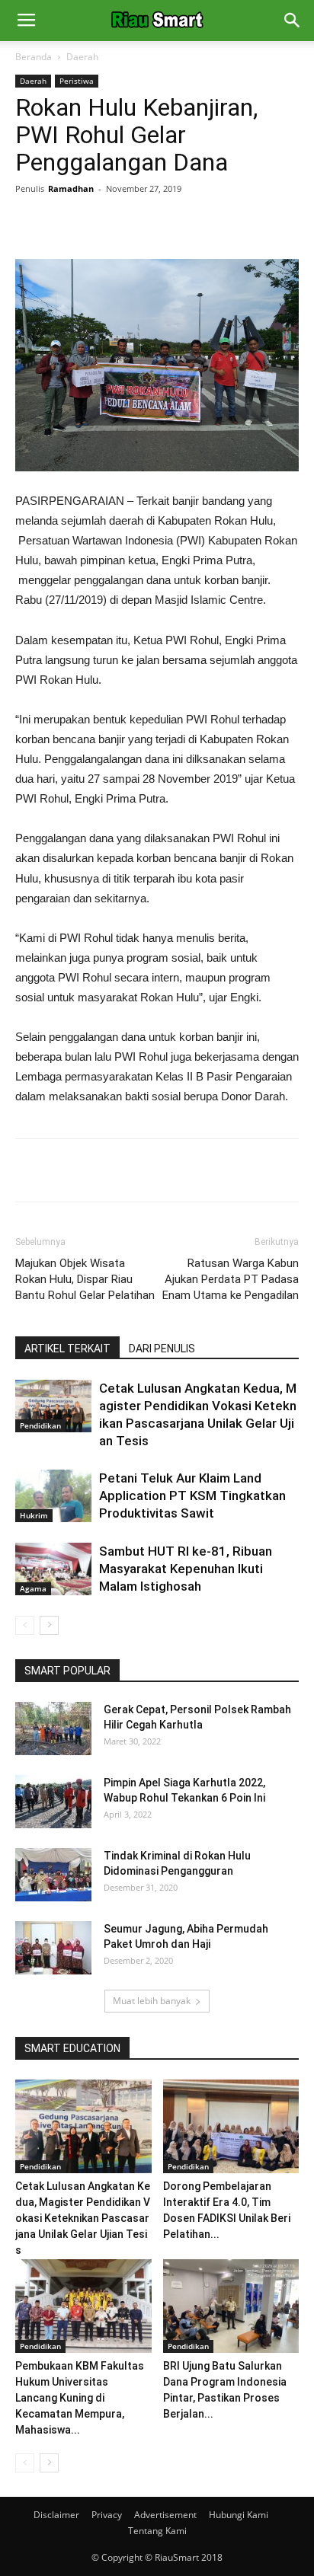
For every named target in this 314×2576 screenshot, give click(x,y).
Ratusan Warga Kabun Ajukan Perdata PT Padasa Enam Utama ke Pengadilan (231, 1279)
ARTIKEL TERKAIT (67, 1349)
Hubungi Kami (239, 2515)
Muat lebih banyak (152, 2001)
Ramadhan (71, 188)
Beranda (34, 57)
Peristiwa (77, 81)
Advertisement (165, 2515)
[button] (293, 21)
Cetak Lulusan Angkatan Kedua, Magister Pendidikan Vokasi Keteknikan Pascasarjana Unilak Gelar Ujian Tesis (83, 2218)
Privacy (107, 2515)
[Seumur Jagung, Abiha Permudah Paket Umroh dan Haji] (53, 1948)
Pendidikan (40, 1425)
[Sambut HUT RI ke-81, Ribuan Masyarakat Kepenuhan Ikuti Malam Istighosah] (53, 1569)
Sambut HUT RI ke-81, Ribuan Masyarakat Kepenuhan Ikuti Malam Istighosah (186, 1569)
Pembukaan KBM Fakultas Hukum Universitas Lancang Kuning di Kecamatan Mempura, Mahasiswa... (80, 2398)
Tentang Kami (157, 2531)
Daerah (82, 57)
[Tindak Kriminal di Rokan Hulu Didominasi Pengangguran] (53, 1875)
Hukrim (34, 1515)
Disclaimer (56, 2515)
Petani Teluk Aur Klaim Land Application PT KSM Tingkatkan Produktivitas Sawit (192, 1495)
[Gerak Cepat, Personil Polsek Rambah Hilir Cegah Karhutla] (53, 1729)
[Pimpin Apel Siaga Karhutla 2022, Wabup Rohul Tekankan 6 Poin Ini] (53, 1802)
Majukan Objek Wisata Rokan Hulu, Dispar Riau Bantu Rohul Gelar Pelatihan (85, 1279)
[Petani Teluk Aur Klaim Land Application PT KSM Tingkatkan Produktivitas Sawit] (53, 1496)
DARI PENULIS (162, 1349)
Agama (33, 1588)
